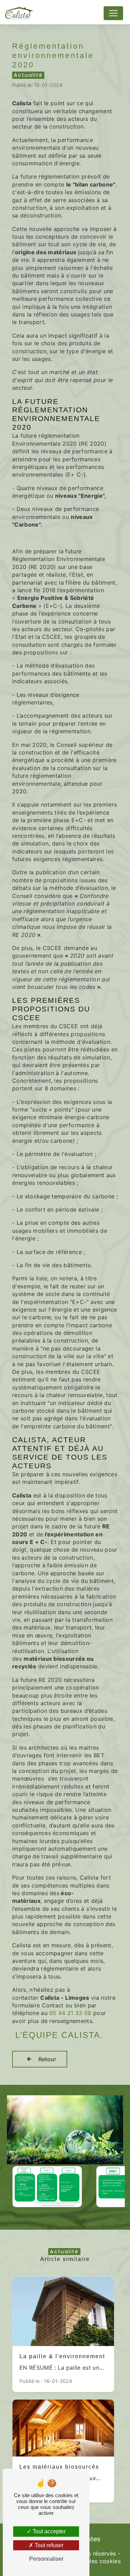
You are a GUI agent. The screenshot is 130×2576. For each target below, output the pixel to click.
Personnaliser (46, 2559)
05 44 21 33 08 (70, 2013)
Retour (47, 2059)
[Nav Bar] (113, 13)
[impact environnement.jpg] (65, 2130)
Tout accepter (48, 2531)
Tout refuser (48, 2545)
